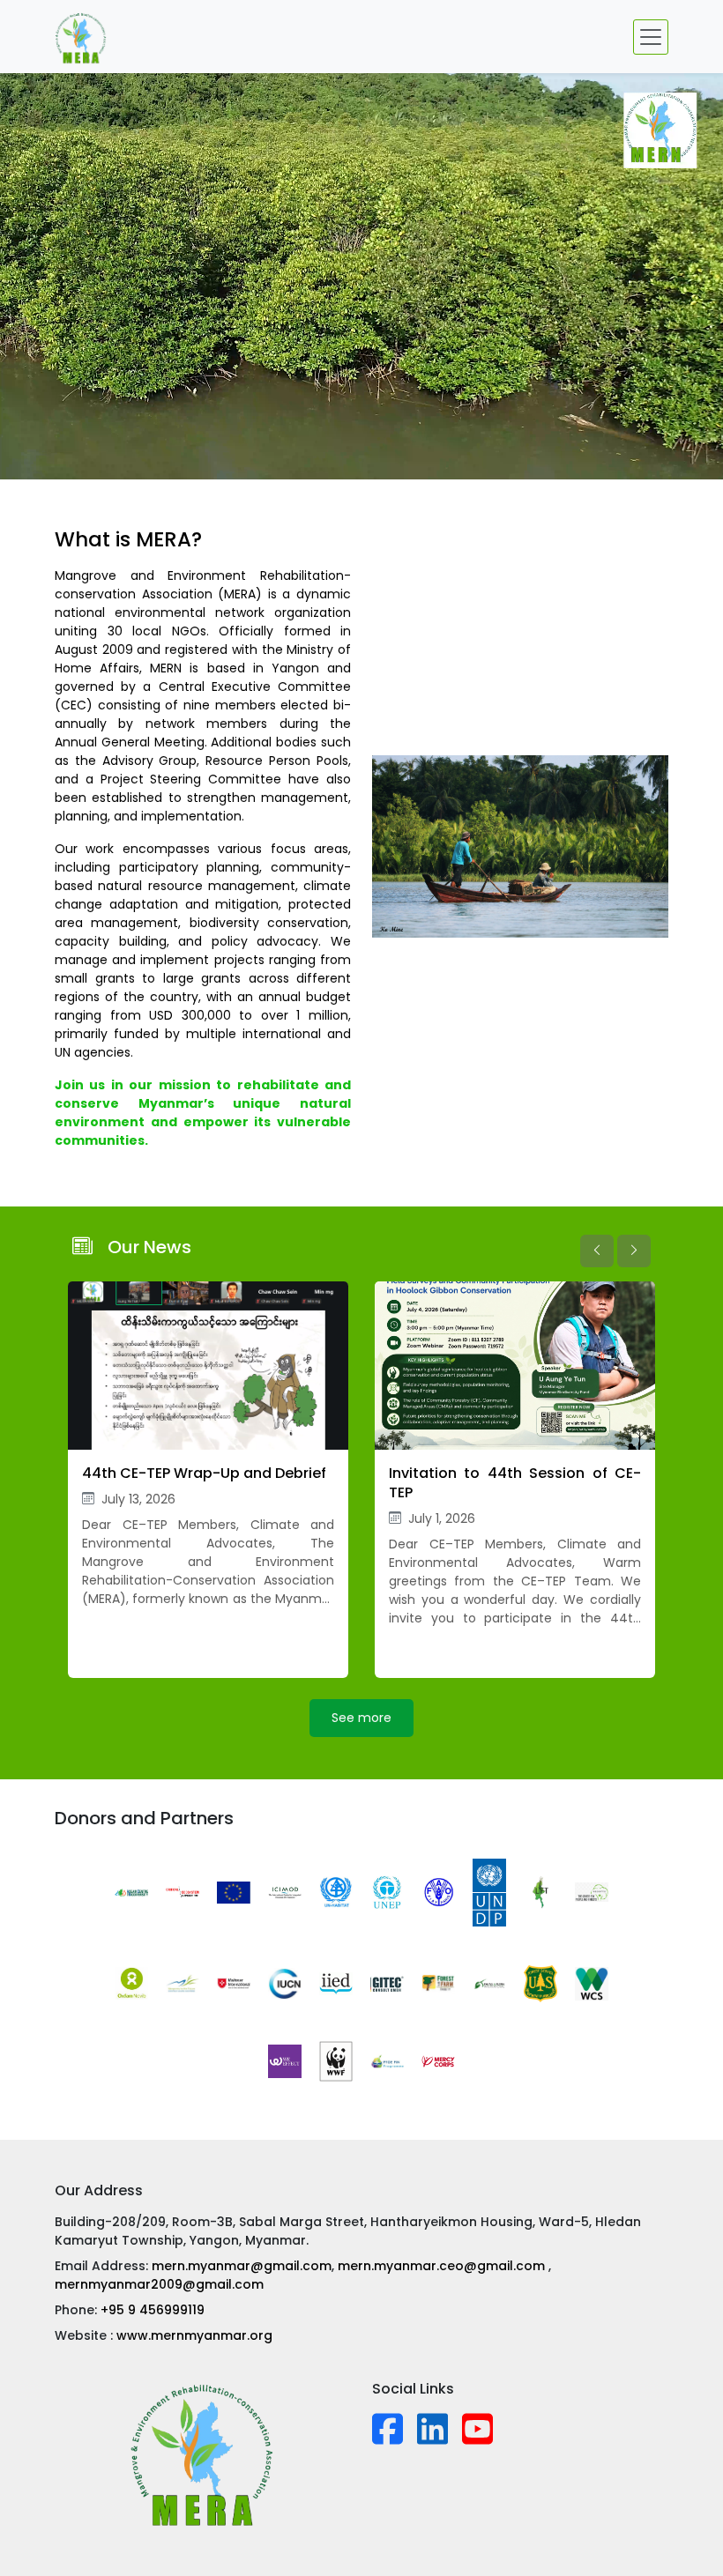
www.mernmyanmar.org (194, 2335)
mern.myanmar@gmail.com (242, 2266)
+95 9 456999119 (153, 2310)
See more (361, 1718)
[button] (597, 1251)
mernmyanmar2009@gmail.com (159, 2284)
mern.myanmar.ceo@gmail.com (443, 2266)
